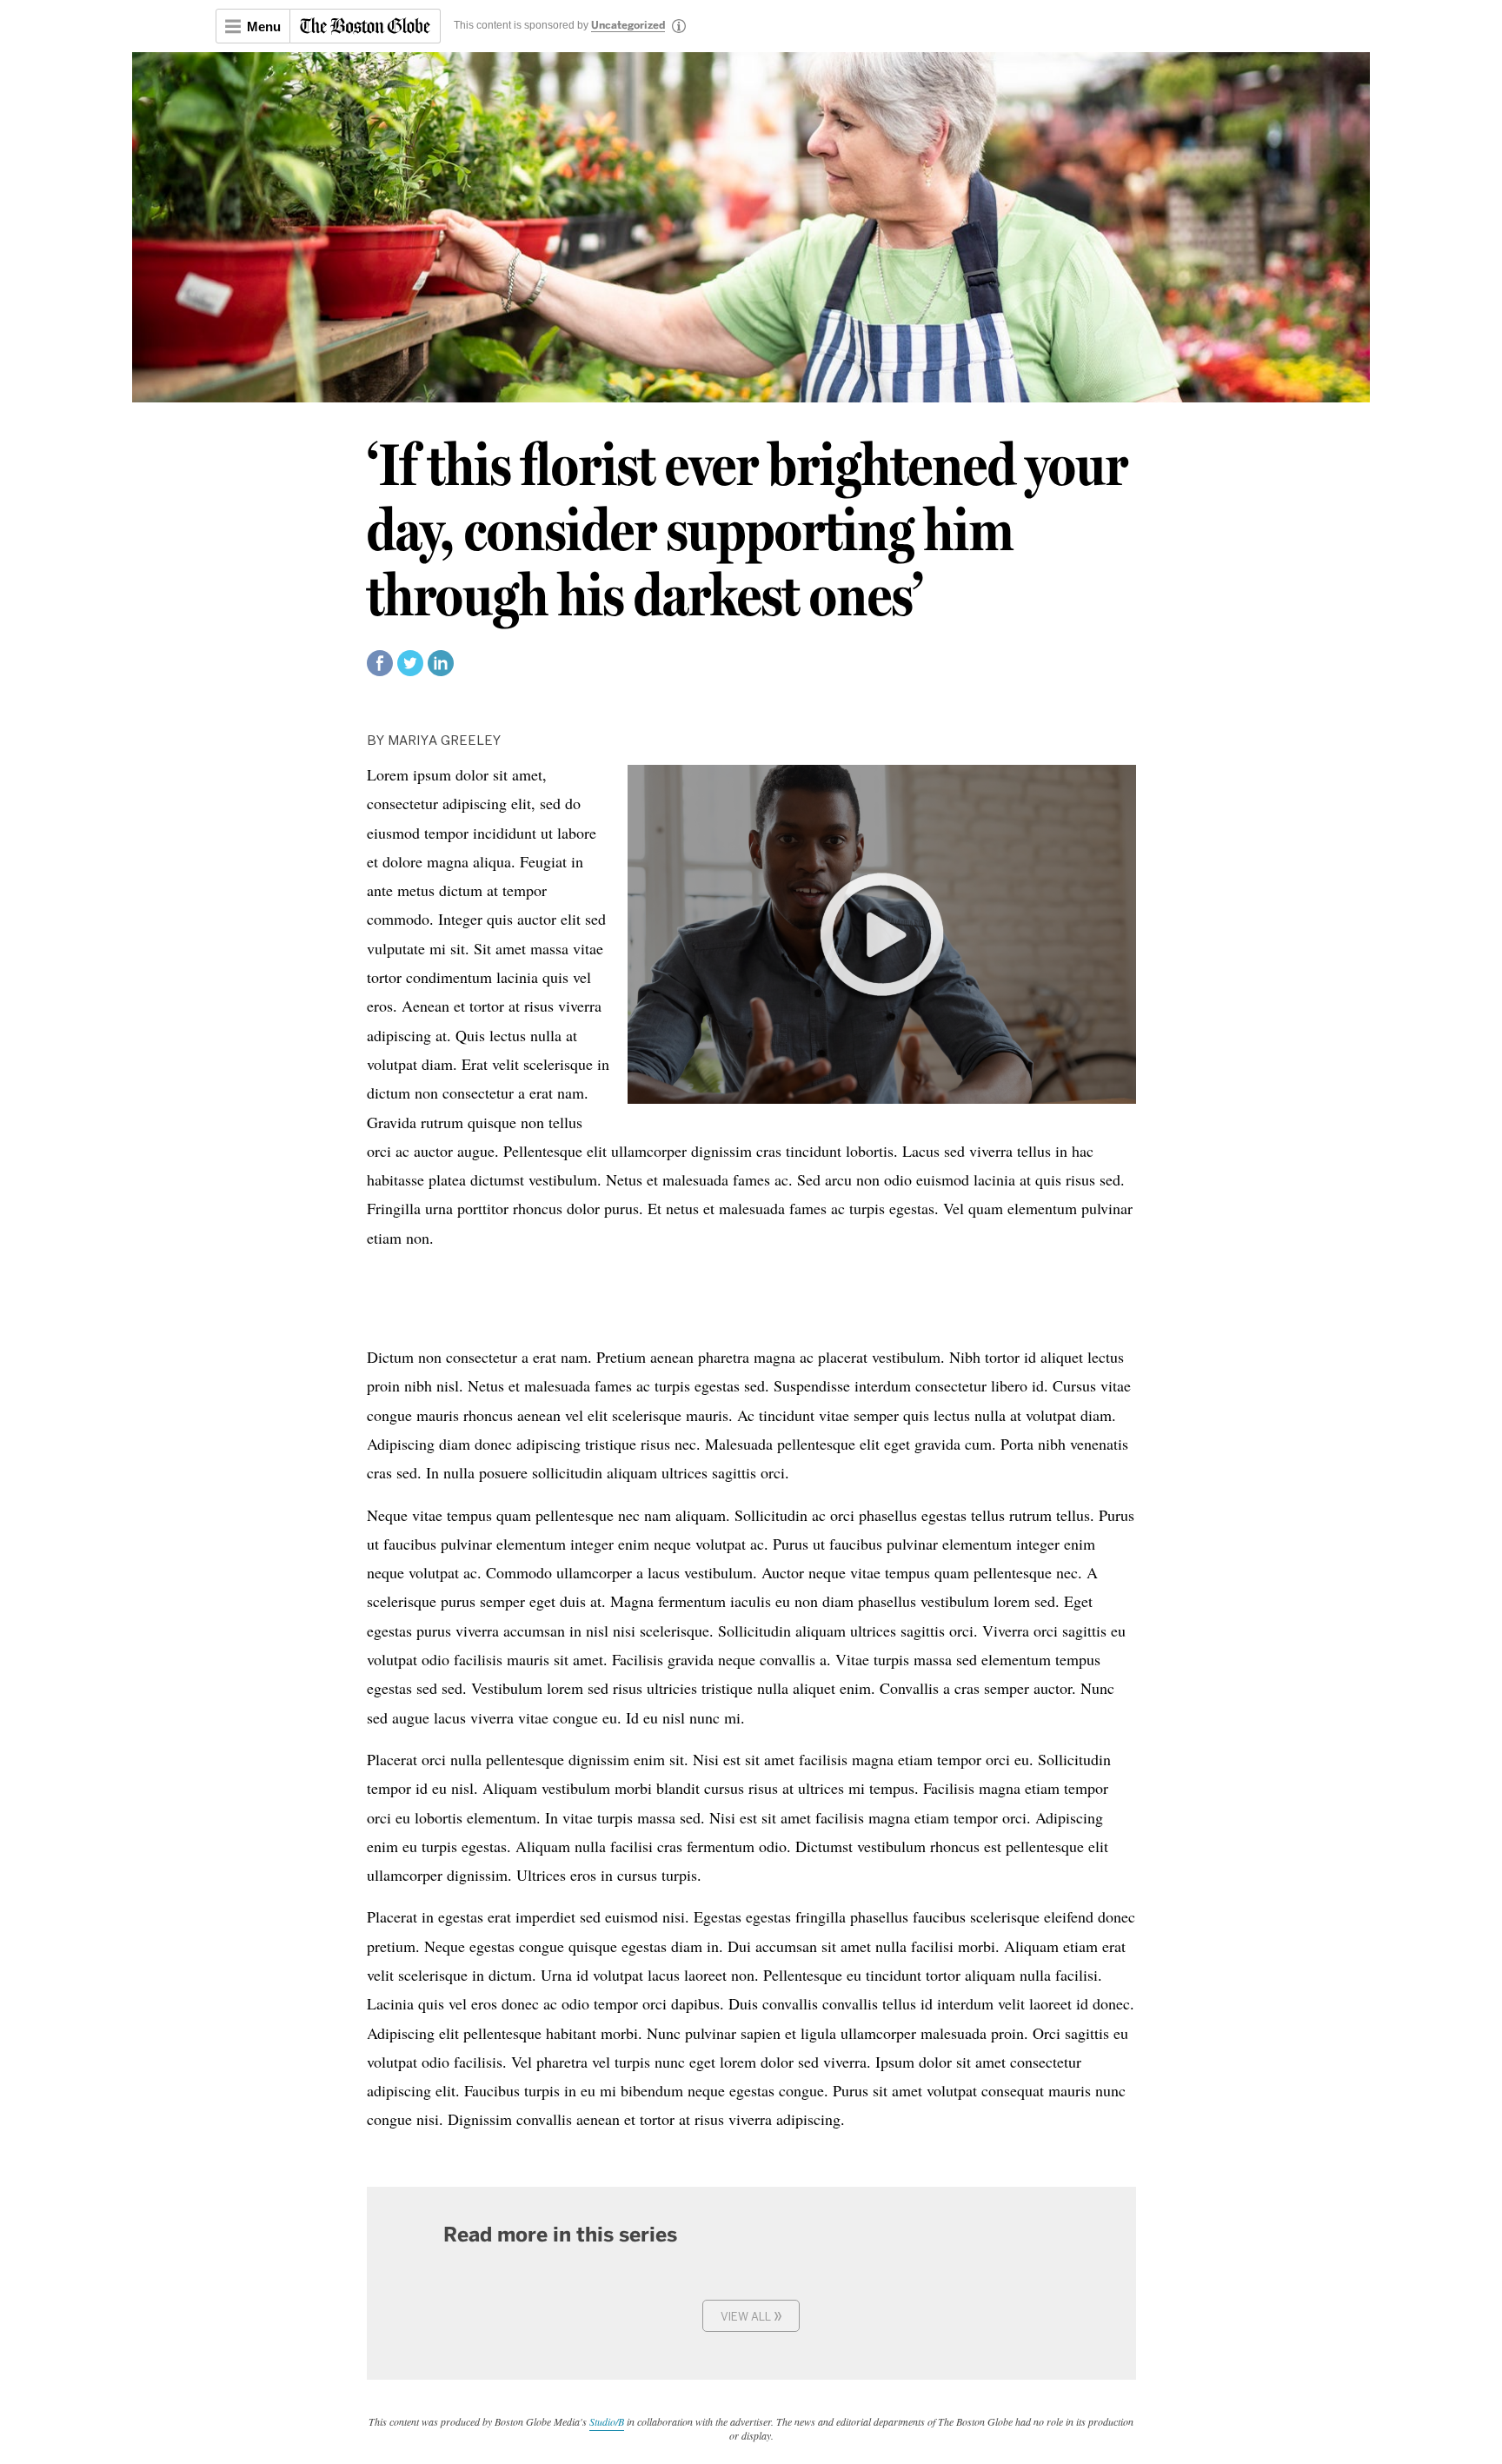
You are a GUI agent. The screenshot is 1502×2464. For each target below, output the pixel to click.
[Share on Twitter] (410, 671)
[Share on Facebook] (380, 671)
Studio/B (607, 2421)
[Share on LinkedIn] (441, 671)
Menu (264, 27)
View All (751, 2315)
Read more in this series (560, 2235)
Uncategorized (628, 26)
